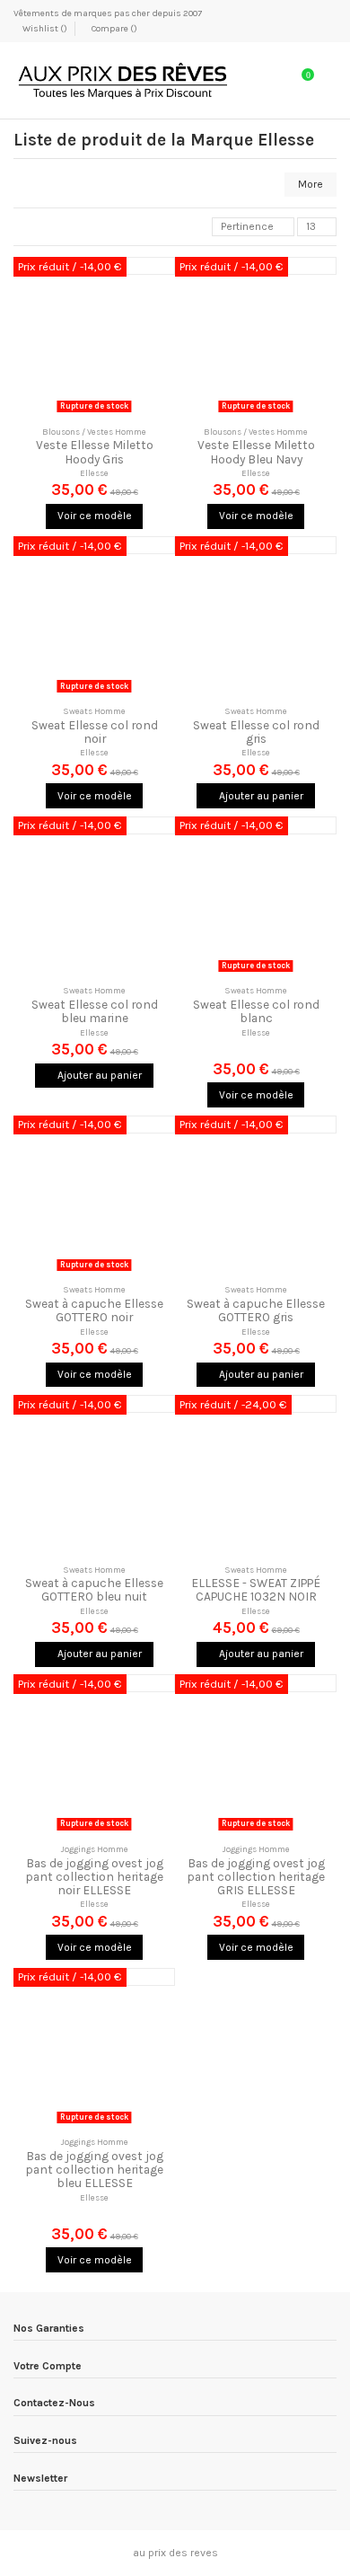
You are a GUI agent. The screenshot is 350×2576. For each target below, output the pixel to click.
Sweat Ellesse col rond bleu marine (95, 1011)
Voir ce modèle (95, 516)
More (311, 184)
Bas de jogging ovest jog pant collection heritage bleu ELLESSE (94, 2169)
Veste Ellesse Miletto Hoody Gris (95, 451)
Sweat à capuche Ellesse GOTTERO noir (94, 1310)
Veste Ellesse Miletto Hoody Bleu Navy (256, 451)
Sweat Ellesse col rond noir (95, 732)
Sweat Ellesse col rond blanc (256, 1011)
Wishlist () (45, 29)
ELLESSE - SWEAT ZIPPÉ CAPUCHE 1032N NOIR (256, 1589)
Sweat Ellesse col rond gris (256, 732)
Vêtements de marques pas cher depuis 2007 (108, 13)
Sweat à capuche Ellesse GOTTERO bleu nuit (94, 1589)
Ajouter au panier (260, 796)
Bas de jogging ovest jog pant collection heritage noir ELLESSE (94, 1876)
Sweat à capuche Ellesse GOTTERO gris (256, 1310)
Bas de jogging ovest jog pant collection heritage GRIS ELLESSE (256, 1876)
